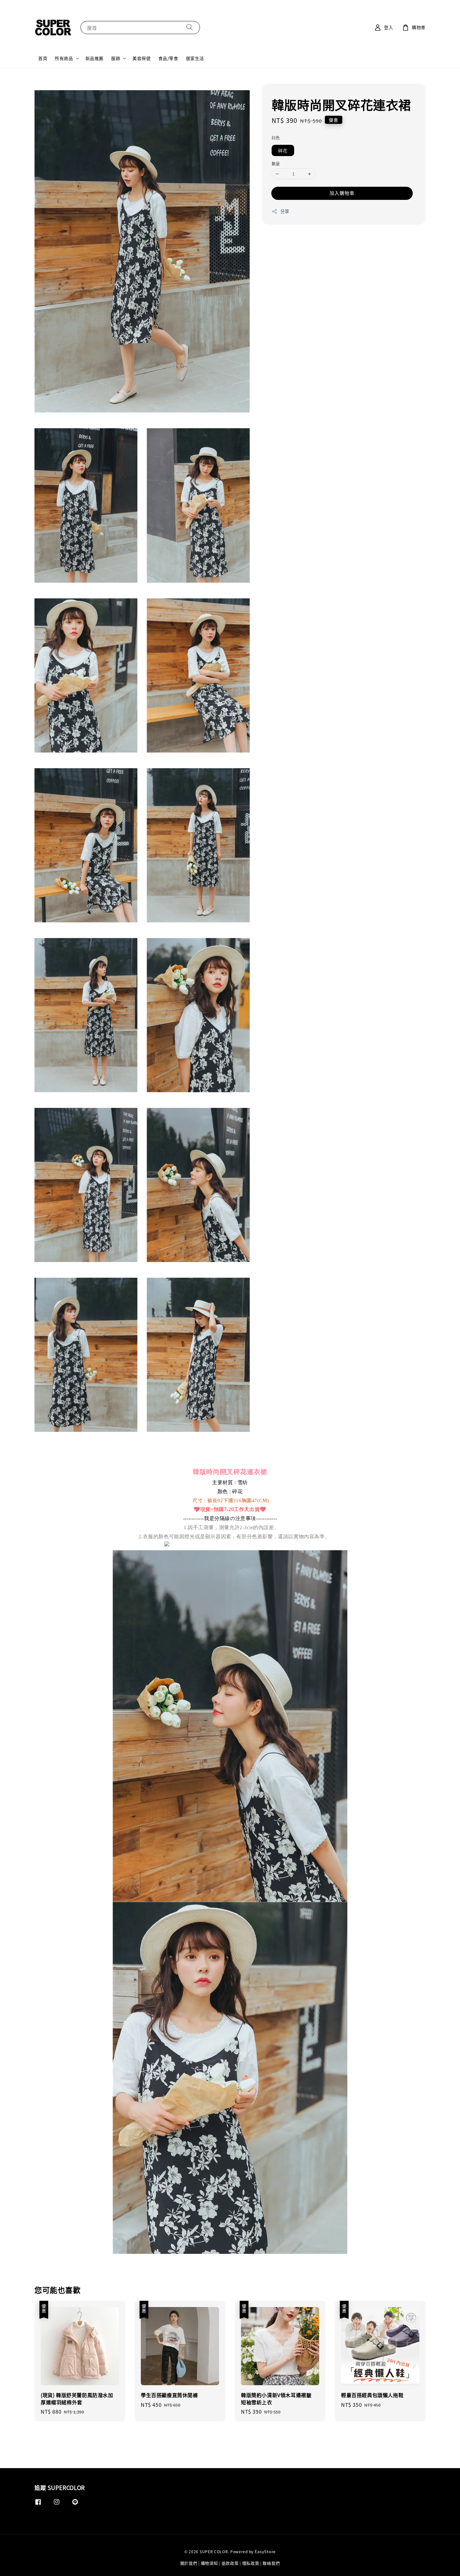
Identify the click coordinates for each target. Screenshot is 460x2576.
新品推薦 (95, 58)
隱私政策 (251, 2563)
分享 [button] (285, 211)
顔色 (276, 137)
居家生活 (195, 58)
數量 (276, 163)
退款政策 (230, 2563)
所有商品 (64, 58)
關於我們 (189, 2563)
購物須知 (210, 2563)
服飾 (116, 58)
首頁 (43, 58)
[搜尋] (190, 27)
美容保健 (141, 58)
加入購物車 (342, 193)
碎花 (283, 150)
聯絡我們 (271, 2563)
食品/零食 (168, 58)
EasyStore (265, 2551)
